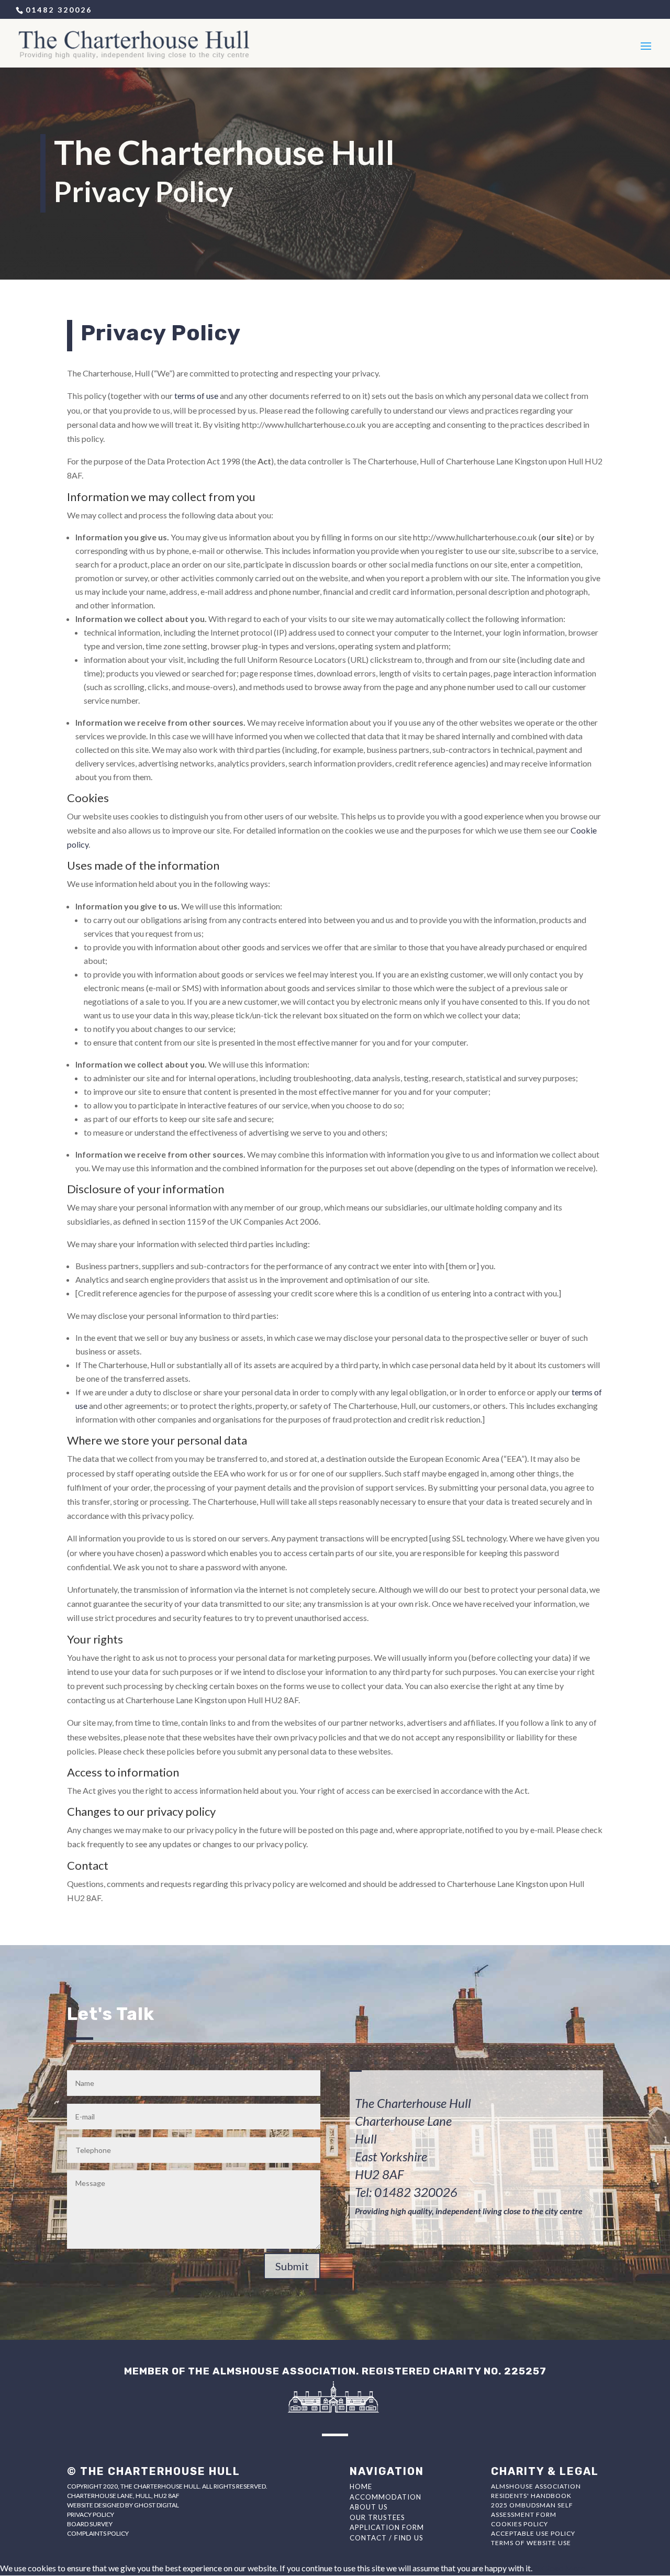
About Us (369, 2507)
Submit (292, 2266)
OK (539, 2568)
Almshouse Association (536, 2486)
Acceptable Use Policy (533, 2533)
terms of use (196, 396)
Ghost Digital (157, 2505)
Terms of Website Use (531, 2543)
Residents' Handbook (531, 2496)
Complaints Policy (98, 2533)
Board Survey (90, 2524)
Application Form (387, 2527)
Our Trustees (377, 2517)
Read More (565, 2568)
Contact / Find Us (387, 2538)
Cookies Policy (520, 2524)
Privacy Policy (91, 2514)
